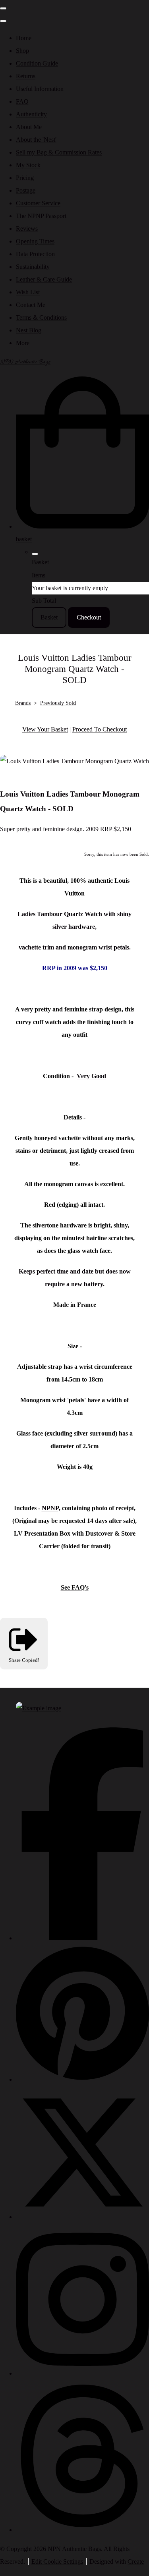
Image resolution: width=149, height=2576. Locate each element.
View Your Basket (45, 729)
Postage (26, 190)
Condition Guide (37, 63)
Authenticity (31, 114)
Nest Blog (29, 330)
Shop (22, 51)
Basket (49, 617)
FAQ (22, 101)
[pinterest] (82, 2079)
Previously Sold (58, 703)
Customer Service (38, 203)
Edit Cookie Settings (57, 2562)
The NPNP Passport (41, 216)
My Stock (28, 165)
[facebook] (82, 1938)
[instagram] (82, 2373)
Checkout (89, 617)
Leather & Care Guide (44, 279)
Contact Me (31, 305)
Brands (23, 703)
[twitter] (82, 2217)
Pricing (25, 178)
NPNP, (51, 1508)
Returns (26, 76)
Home (24, 38)
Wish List (28, 292)
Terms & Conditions (41, 317)
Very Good (91, 1076)
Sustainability (33, 267)
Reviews (27, 229)
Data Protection (35, 254)
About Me (29, 127)
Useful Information (40, 89)
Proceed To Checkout (100, 729)
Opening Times (35, 241)
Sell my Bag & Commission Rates (59, 152)
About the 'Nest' (36, 140)
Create (136, 2562)
